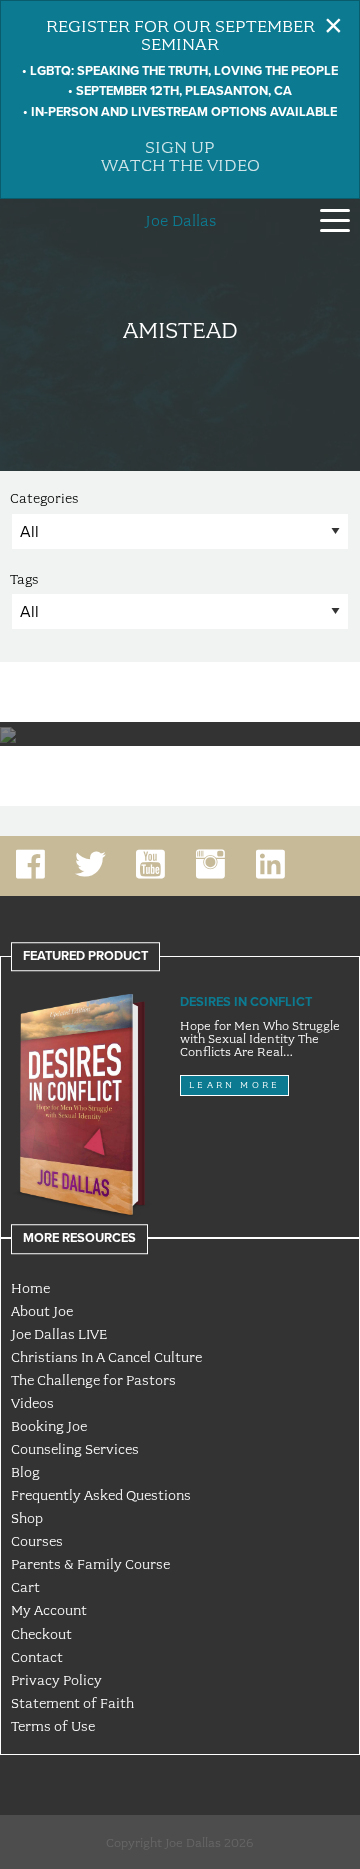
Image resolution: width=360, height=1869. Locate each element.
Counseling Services (75, 1449)
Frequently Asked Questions (101, 1495)
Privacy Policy (56, 1680)
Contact (37, 1657)
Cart (25, 1587)
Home (30, 1288)
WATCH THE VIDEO (180, 165)
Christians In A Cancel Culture (106, 1357)
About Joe (42, 1311)
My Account (49, 1610)
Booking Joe (49, 1426)
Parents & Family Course (90, 1564)
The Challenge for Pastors (93, 1380)
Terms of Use (53, 1726)
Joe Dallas (180, 221)
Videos (32, 1403)
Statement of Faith (72, 1703)
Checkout (41, 1634)
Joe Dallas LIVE (59, 1334)
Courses (37, 1541)
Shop (27, 1518)
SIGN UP (180, 147)
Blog (25, 1472)
